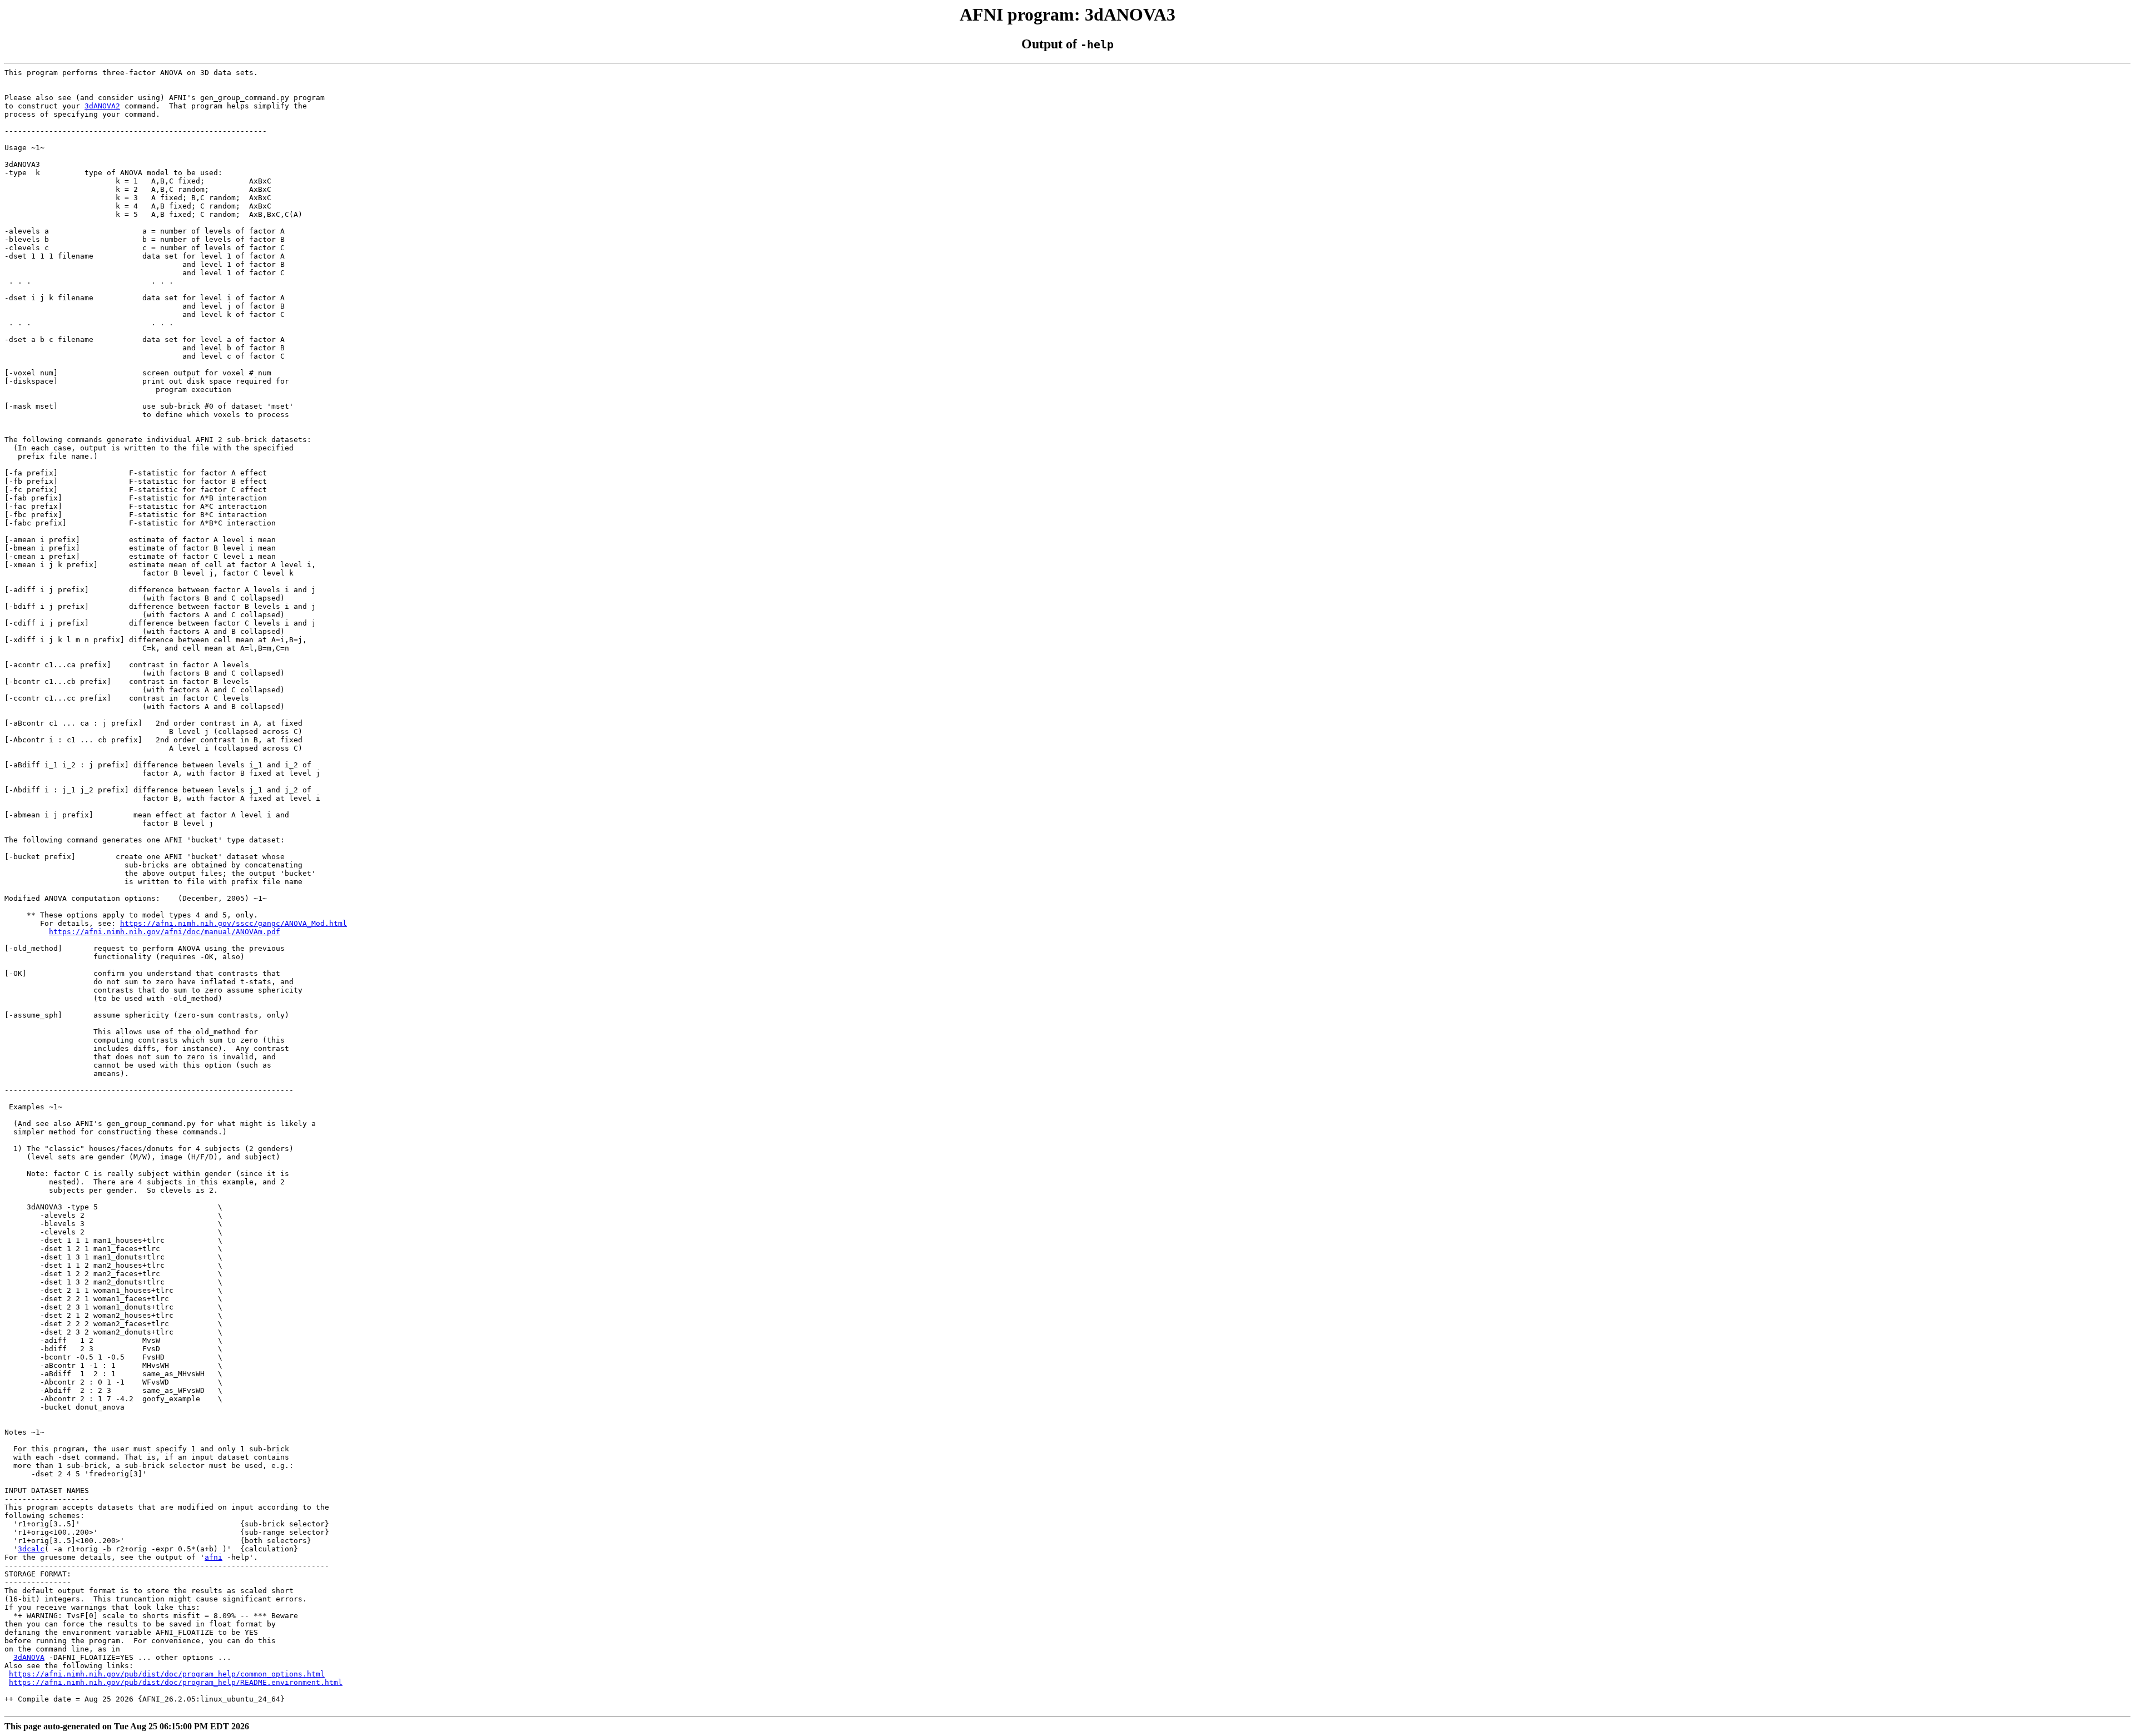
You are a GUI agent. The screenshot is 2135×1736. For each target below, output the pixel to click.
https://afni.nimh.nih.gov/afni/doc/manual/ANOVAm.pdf (165, 932)
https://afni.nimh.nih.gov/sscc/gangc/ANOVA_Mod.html (234, 923)
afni (213, 1557)
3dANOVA (29, 1657)
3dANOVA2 (102, 106)
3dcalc (31, 1549)
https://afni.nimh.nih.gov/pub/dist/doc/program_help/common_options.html (167, 1674)
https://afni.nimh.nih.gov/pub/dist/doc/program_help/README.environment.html (176, 1682)
